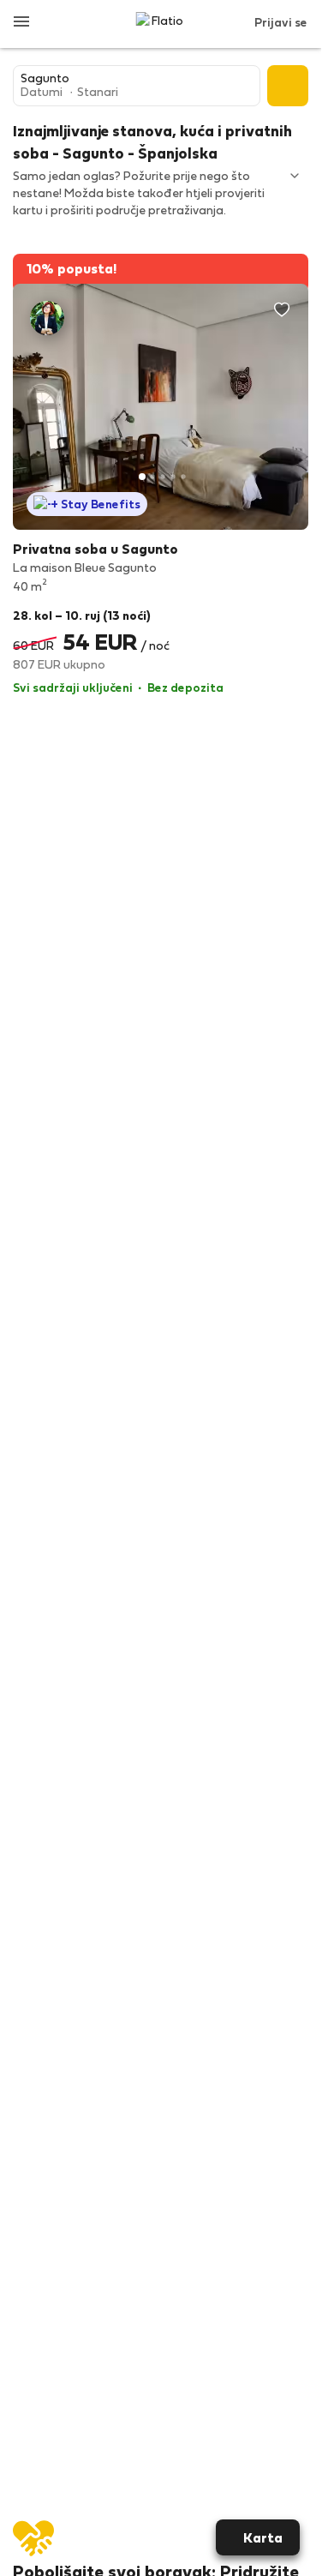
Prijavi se (281, 22)
